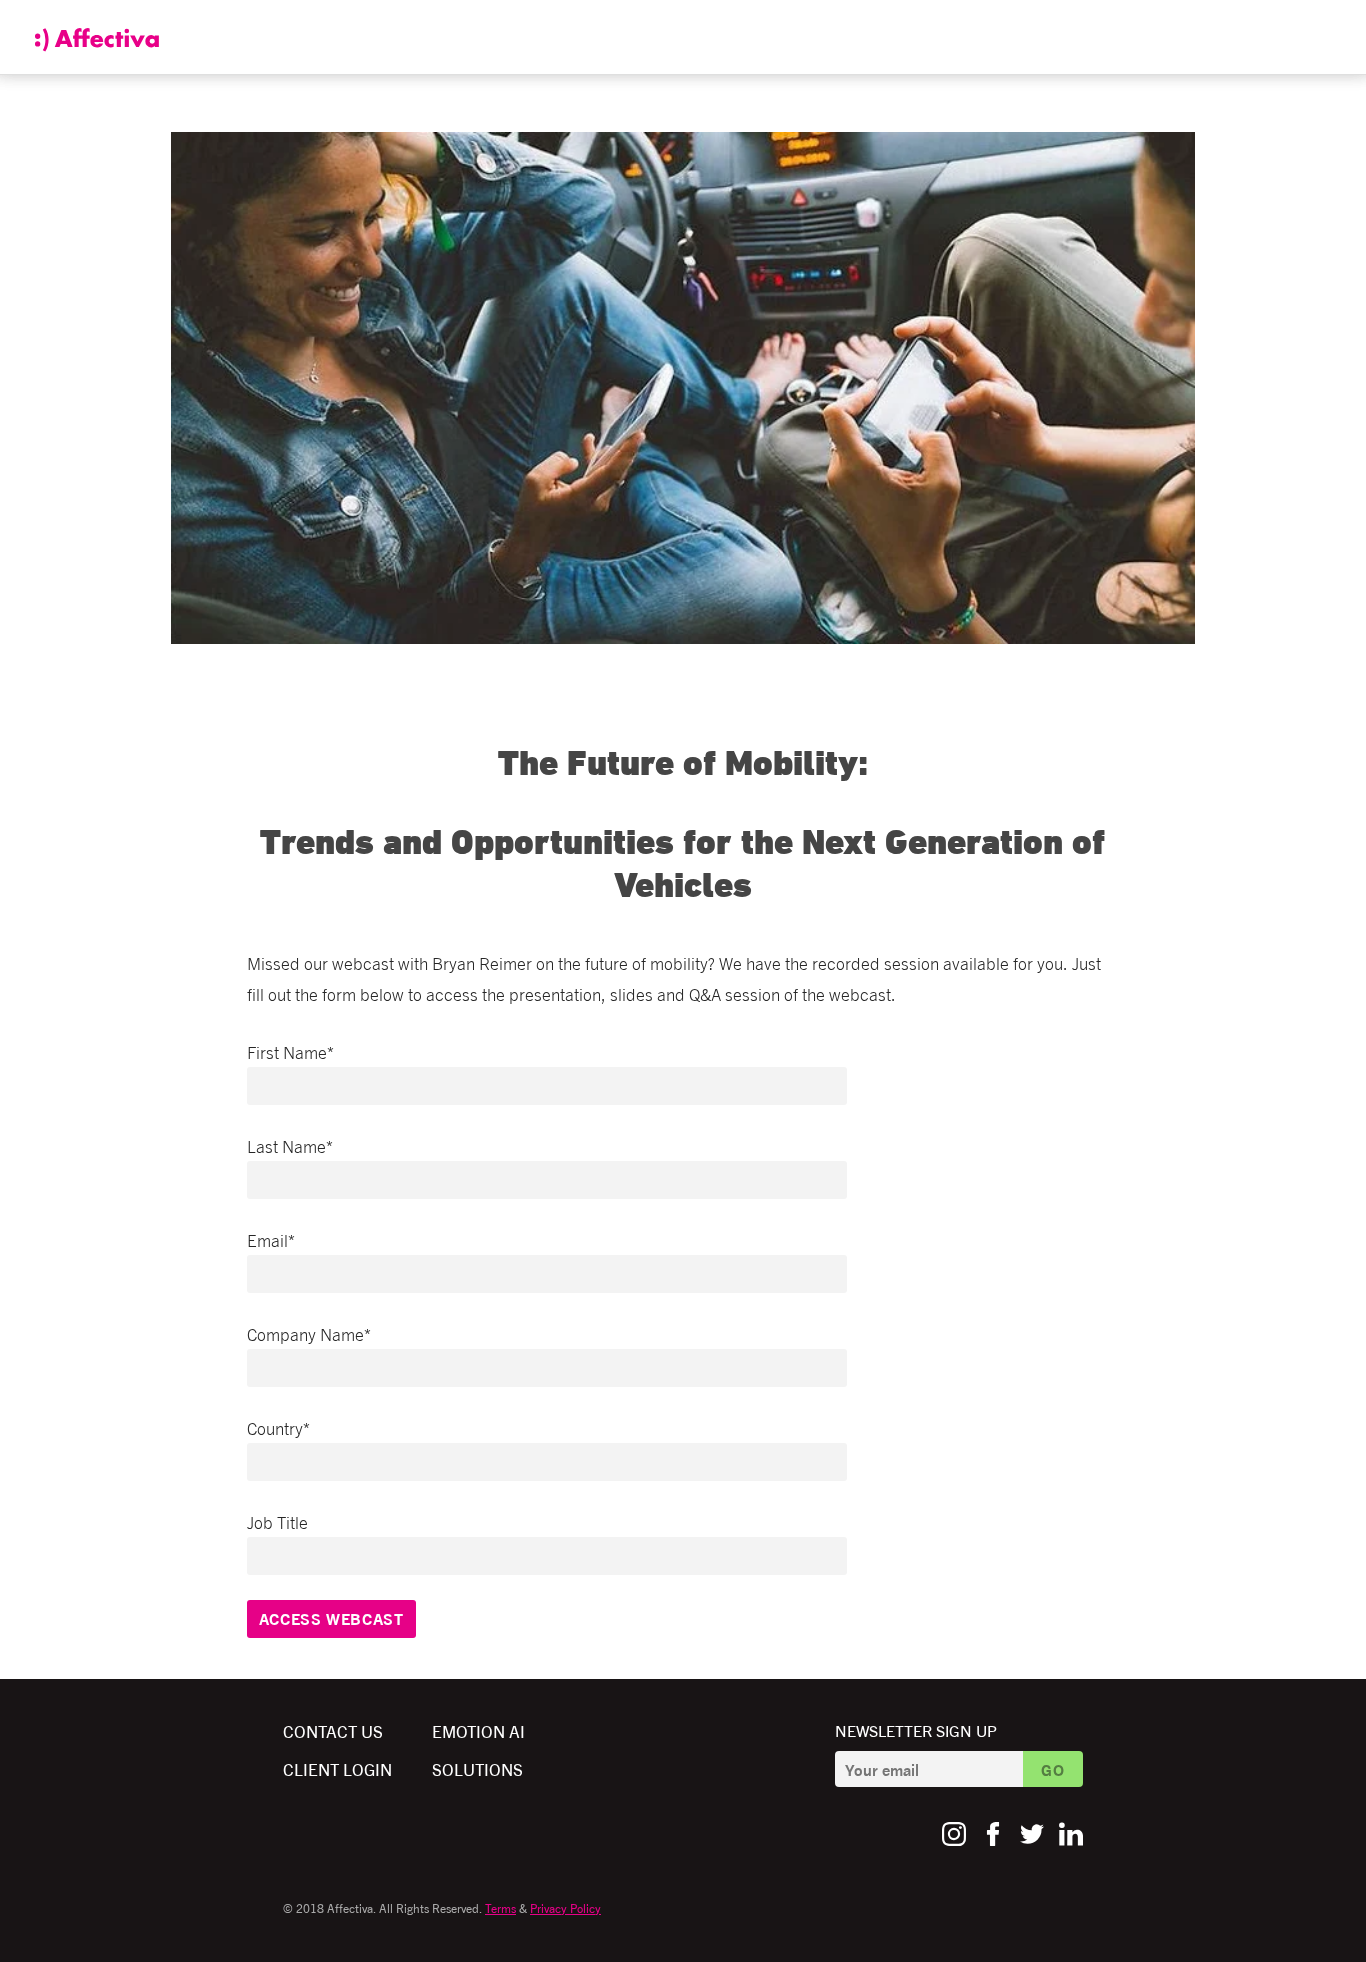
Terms (500, 1907)
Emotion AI (478, 1730)
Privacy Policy (565, 1907)
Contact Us (333, 1730)
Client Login (337, 1768)
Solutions (477, 1768)
